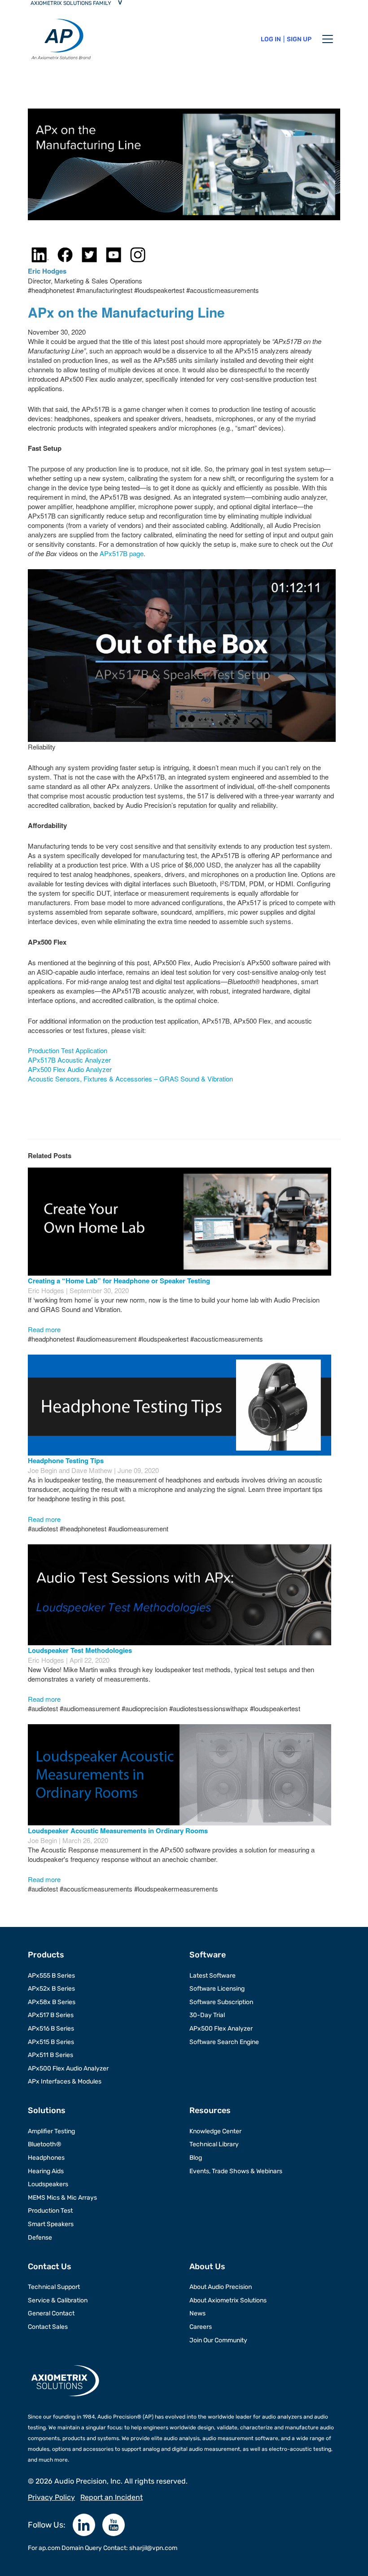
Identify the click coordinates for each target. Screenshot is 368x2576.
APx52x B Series (51, 1989)
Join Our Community (218, 2340)
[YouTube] (114, 2525)
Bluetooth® (45, 2144)
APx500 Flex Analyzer (221, 2029)
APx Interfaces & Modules (65, 2081)
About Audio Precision (221, 2287)
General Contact (51, 2313)
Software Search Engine (224, 2042)
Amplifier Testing (51, 2131)
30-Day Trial (207, 2015)
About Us (207, 2267)
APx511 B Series (50, 2055)
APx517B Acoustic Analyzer (69, 1060)
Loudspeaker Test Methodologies (80, 1650)
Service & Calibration (58, 2300)
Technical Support (54, 2287)
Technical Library (214, 2144)
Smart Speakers (51, 2224)
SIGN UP (299, 39)
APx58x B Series (52, 2002)
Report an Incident (112, 2497)
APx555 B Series (51, 1976)
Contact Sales (48, 2327)
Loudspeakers (48, 2184)
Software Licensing (217, 1989)
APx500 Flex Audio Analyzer (70, 1069)
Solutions (47, 2110)
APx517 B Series (51, 2015)
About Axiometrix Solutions (228, 2300)
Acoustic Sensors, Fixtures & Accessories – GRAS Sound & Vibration (130, 1079)
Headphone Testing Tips (66, 1460)
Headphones (46, 2158)
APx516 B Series (51, 2029)
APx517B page (122, 553)
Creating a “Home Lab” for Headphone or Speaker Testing (119, 1281)
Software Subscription (221, 2002)
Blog (196, 2158)
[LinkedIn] (84, 2525)
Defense (40, 2238)
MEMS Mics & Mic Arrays (62, 2198)
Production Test (50, 2211)
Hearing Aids (46, 2171)
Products (46, 1955)
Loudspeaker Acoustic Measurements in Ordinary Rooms (118, 1831)
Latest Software (212, 1976)
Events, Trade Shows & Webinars (236, 2171)
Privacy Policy (51, 2497)
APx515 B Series (51, 2042)
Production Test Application (68, 1050)
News (197, 2313)
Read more (44, 1329)
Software (208, 1955)
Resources (210, 2110)
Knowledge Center (215, 2131)
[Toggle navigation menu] (328, 39)
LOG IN (271, 39)
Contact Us (50, 2267)
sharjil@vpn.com (153, 2548)
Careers (201, 2327)
